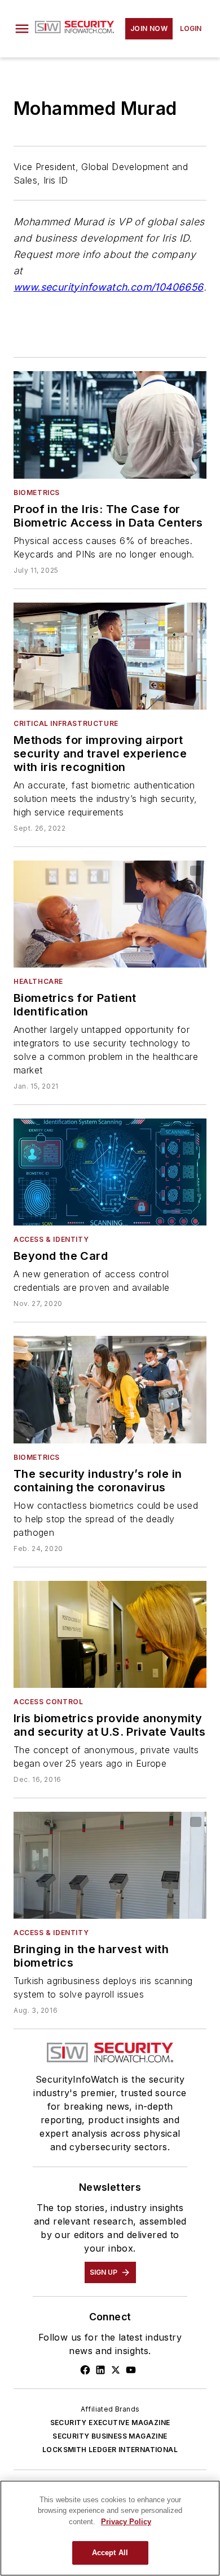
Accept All (110, 2553)
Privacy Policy (126, 2522)
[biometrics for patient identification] (110, 914)
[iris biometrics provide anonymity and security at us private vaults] (110, 1634)
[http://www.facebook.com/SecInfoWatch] (85, 2370)
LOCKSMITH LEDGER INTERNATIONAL (110, 2450)
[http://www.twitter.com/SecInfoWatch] (116, 2370)
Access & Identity (51, 1239)
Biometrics (37, 493)
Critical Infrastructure (66, 723)
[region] (110, 2528)
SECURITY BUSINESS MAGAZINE (110, 2436)
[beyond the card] (110, 1172)
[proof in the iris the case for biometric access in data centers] (110, 425)
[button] (22, 29)
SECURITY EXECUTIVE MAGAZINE (110, 2423)
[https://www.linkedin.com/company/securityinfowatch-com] (100, 2370)
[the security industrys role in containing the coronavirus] (110, 1389)
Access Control (48, 1702)
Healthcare (38, 981)
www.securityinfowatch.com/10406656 (109, 287)
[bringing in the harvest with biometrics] (110, 1865)
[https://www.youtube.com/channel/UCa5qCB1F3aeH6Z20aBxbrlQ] (131, 2370)
